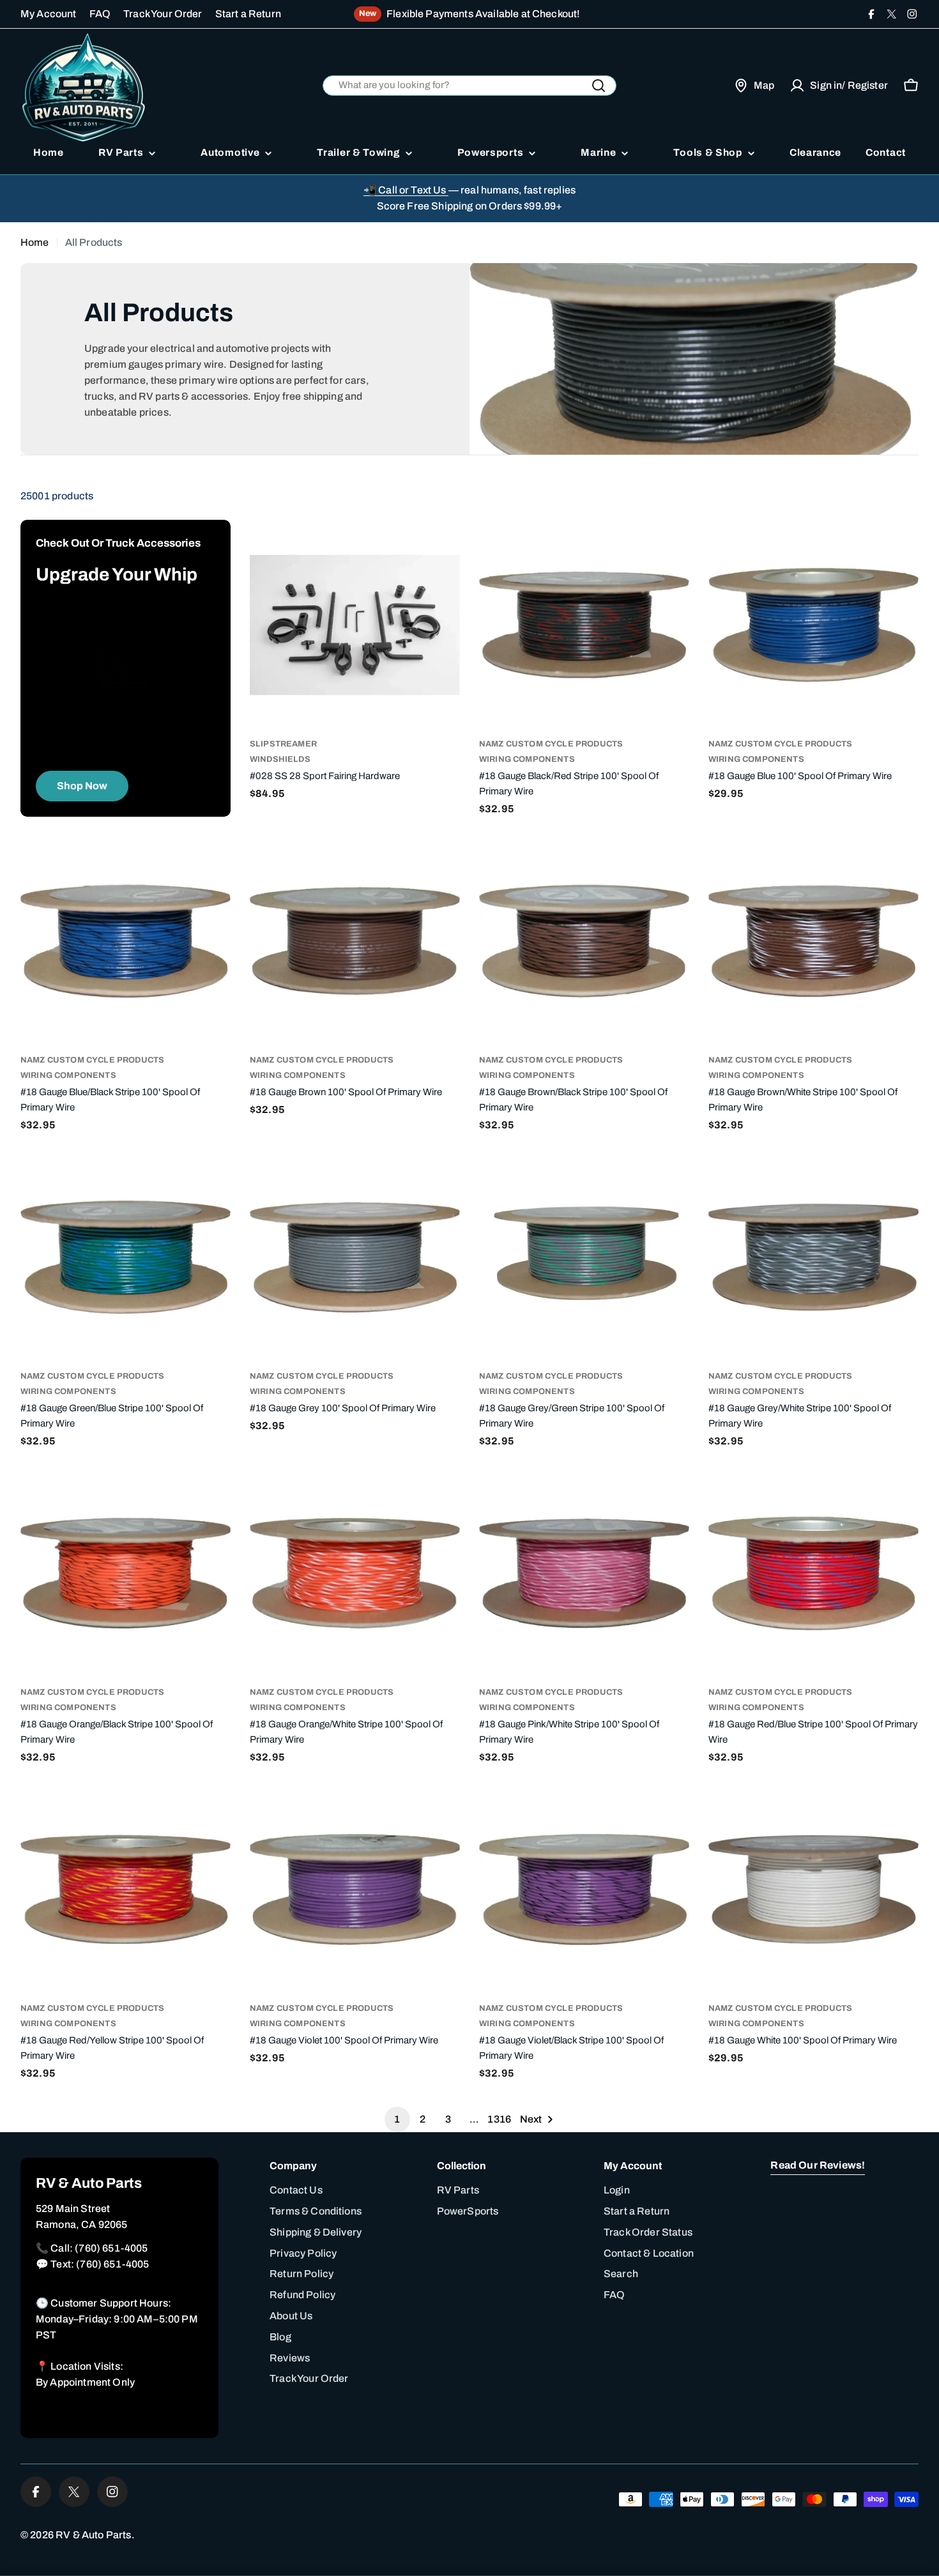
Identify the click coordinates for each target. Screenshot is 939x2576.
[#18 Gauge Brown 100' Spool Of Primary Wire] (355, 941)
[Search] (599, 86)
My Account (49, 14)
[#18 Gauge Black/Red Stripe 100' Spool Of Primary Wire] (584, 625)
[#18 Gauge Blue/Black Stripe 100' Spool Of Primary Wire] (126, 941)
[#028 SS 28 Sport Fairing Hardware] (355, 625)
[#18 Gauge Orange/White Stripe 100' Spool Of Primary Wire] (355, 1573)
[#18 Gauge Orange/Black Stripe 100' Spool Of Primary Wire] (126, 1573)
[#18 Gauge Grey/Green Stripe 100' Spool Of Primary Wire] (584, 1257)
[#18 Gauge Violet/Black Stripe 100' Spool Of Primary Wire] (584, 1889)
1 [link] (397, 2119)
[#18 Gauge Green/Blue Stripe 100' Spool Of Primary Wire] (126, 1257)
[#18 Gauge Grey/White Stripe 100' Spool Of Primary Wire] (813, 1257)
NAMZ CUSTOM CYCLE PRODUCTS (551, 744)
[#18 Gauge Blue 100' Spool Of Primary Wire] (813, 625)
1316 (499, 2119)
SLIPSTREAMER (283, 744)
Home (35, 242)
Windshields (280, 759)
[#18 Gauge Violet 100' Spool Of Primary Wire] (355, 1889)
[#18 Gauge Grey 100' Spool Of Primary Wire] (355, 1257)
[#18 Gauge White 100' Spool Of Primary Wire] (813, 1889)
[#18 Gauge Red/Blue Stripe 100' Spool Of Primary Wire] (813, 1573)
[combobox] (470, 86)
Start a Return (248, 14)
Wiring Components (527, 759)
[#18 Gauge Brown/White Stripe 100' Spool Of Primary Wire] (813, 941)
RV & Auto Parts (93, 2535)
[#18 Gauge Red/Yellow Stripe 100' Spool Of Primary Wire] (126, 1889)
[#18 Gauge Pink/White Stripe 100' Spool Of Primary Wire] (584, 1573)
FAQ (100, 14)
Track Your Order (163, 14)
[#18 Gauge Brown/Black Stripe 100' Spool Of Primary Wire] (584, 941)
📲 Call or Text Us (406, 190)
